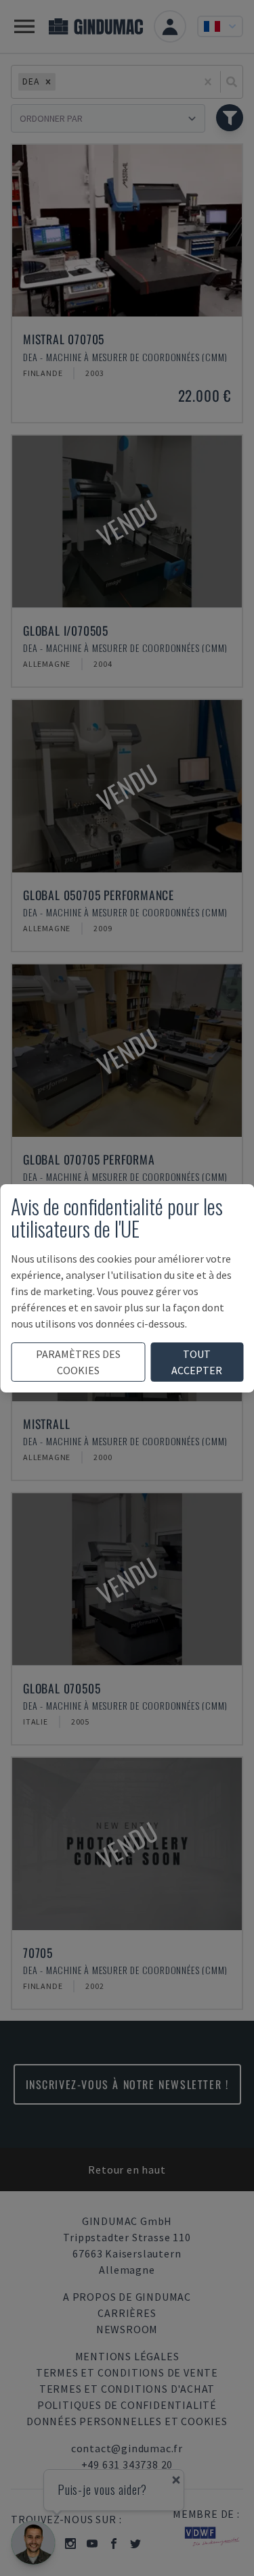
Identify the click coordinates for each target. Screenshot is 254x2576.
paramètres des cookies (78, 1362)
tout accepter (197, 1362)
